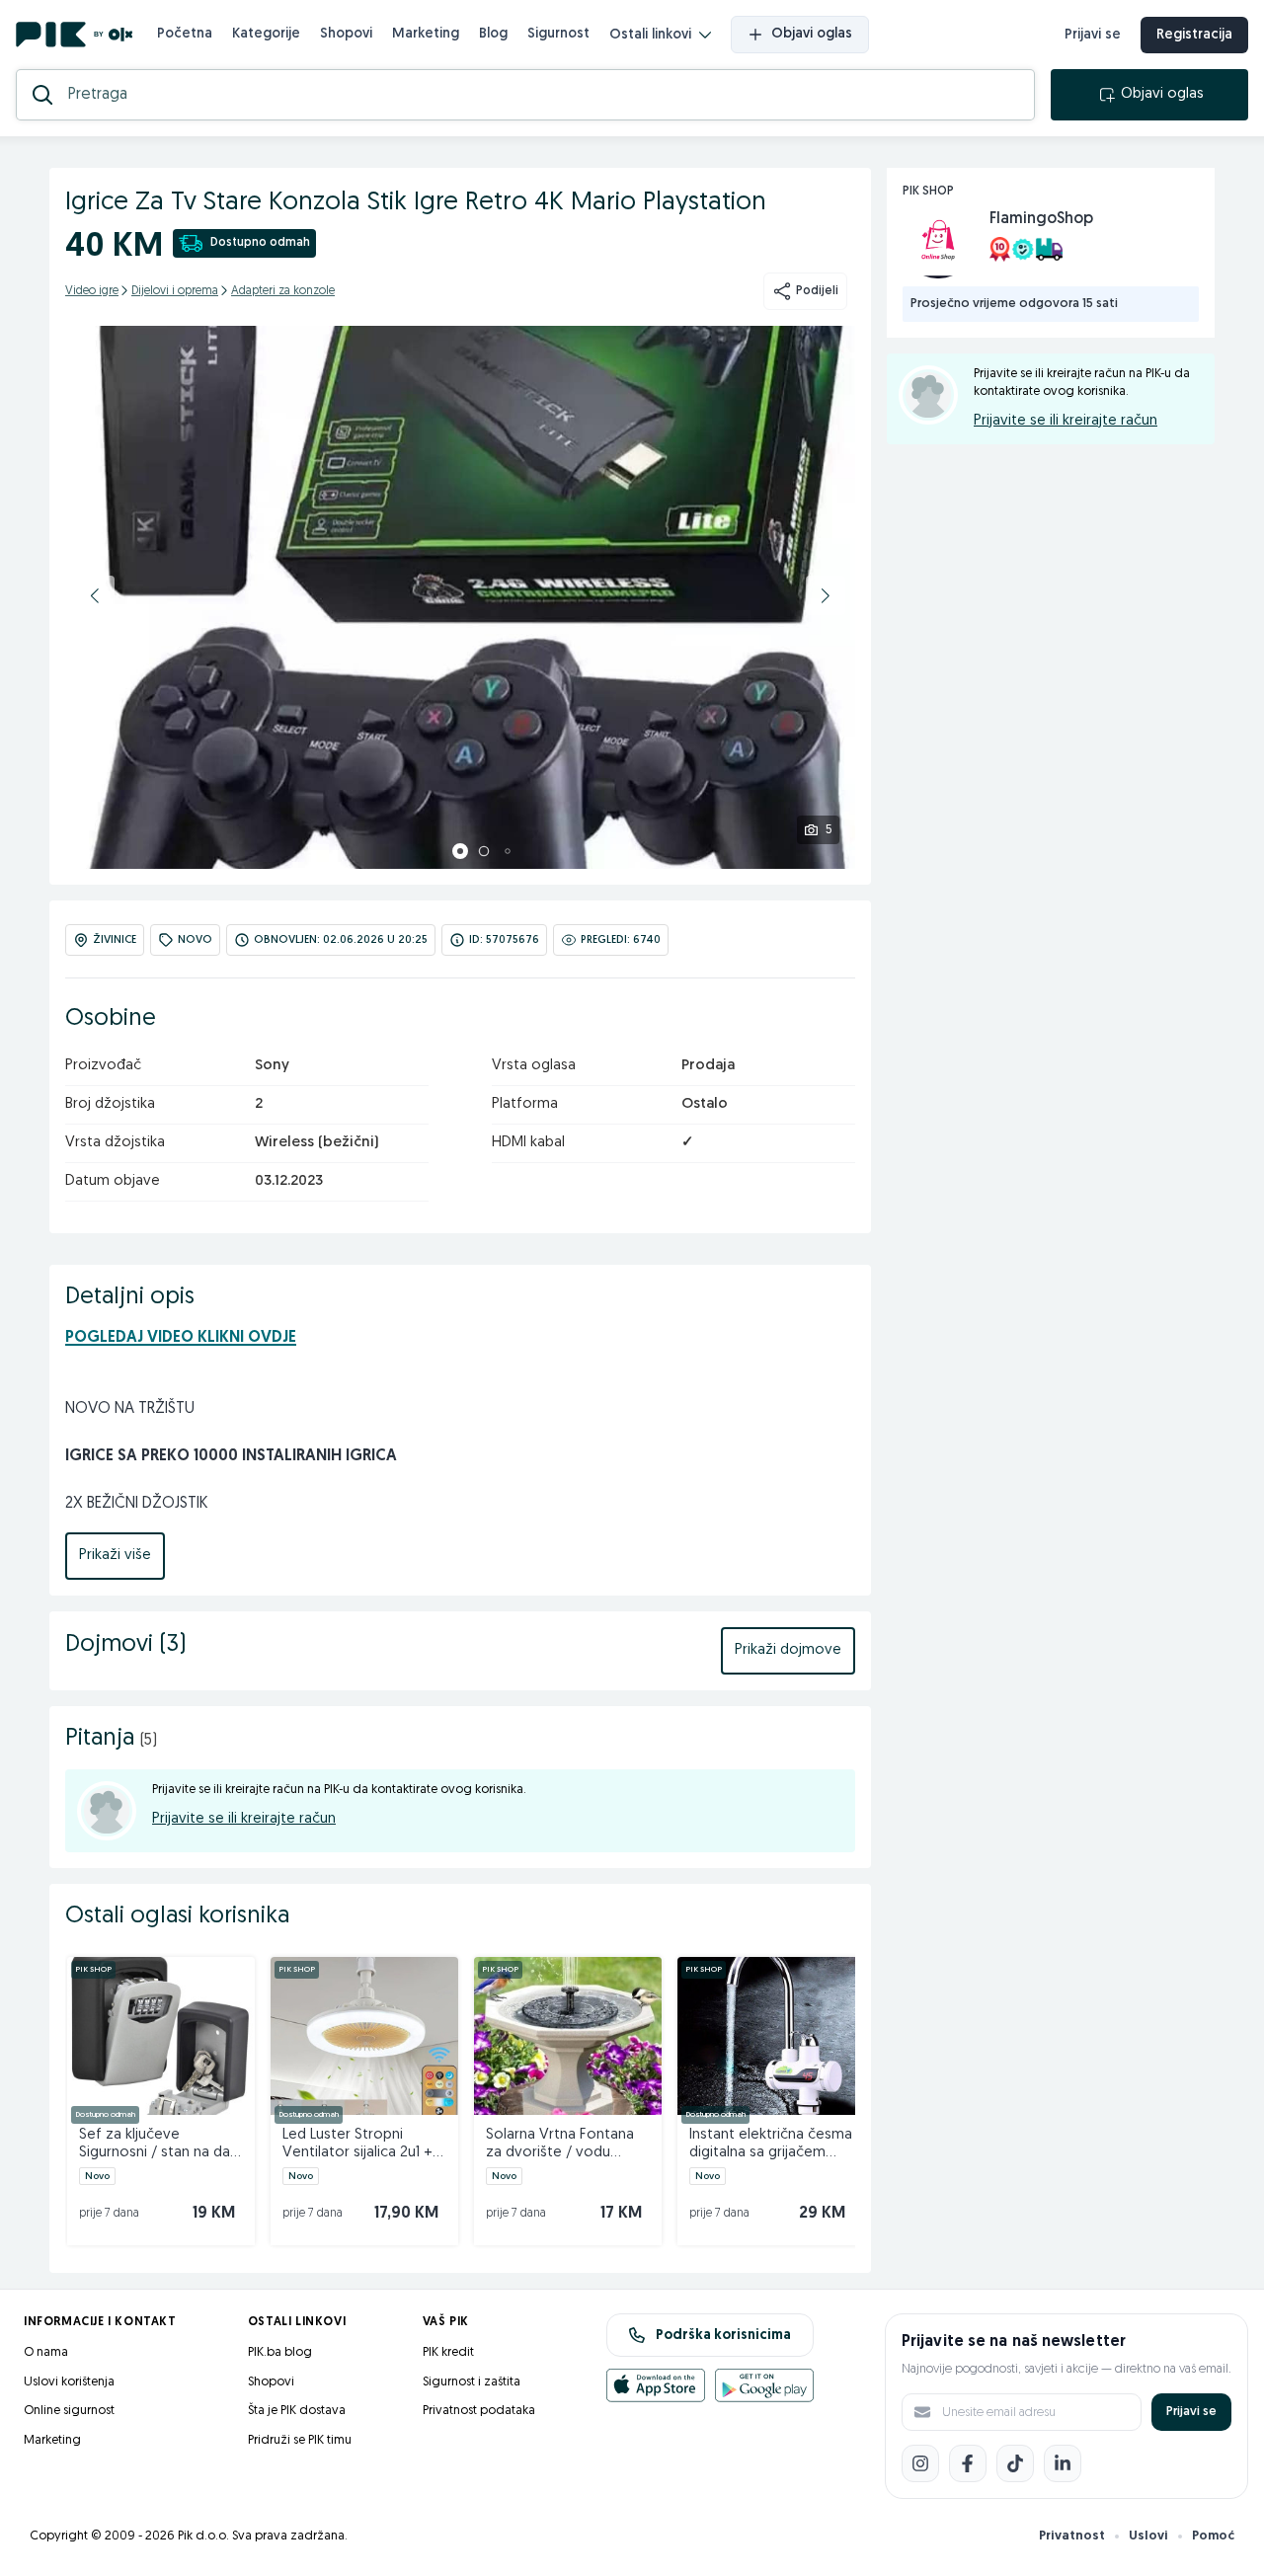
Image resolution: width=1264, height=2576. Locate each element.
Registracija (1194, 35)
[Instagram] (920, 2463)
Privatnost (1072, 2536)
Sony (272, 1066)
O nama (46, 2352)
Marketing (426, 34)
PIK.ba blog (280, 2352)
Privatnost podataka (479, 2411)
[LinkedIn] (1063, 2463)
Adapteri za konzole (283, 291)
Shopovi (346, 34)
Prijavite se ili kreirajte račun (244, 1819)
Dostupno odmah (260, 243)
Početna (185, 34)
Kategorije (266, 34)
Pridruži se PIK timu (300, 2440)
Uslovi (1148, 2536)
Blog (493, 34)
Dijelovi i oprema (175, 291)
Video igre (92, 291)
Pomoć (1213, 2536)
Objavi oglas (812, 34)
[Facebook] (968, 2463)
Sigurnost (558, 34)
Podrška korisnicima (723, 2336)
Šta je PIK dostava (297, 2411)
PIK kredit (448, 2352)
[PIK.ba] (75, 35)
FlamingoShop (1041, 219)
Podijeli (817, 291)
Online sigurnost (69, 2411)
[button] (95, 595)
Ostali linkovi (650, 35)
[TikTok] (1015, 2463)
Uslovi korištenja (69, 2382)
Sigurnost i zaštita (472, 2382)
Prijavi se (1093, 35)
